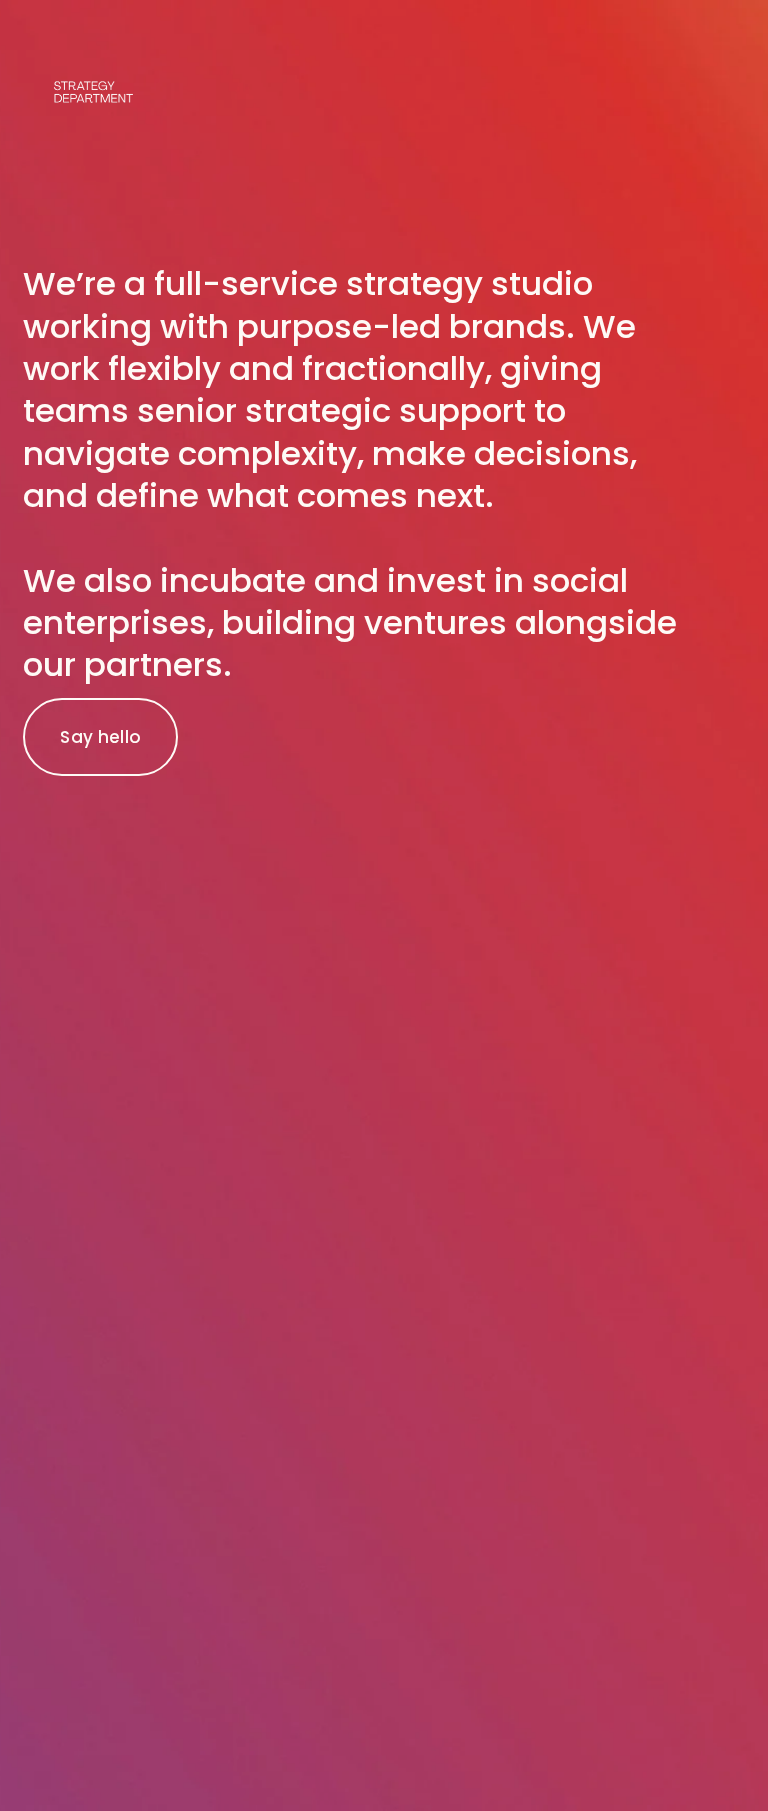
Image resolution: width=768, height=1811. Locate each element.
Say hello (100, 737)
